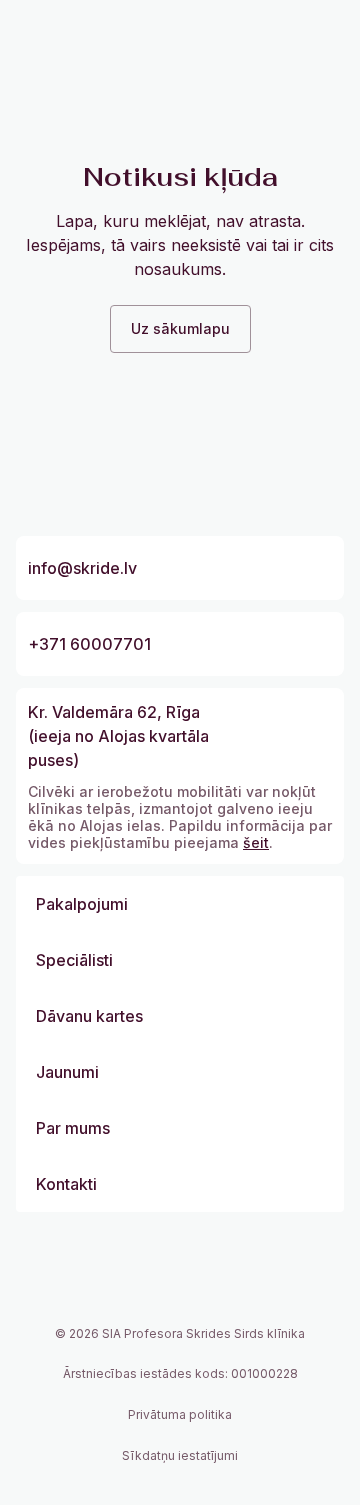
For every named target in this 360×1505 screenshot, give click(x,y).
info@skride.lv (82, 568)
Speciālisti (74, 960)
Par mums (73, 1128)
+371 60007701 (89, 644)
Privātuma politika (180, 1414)
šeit (256, 842)
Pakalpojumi (82, 904)
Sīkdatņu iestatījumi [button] (180, 1455)
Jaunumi (67, 1072)
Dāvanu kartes (89, 1016)
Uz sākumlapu (180, 328)
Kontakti (66, 1184)
